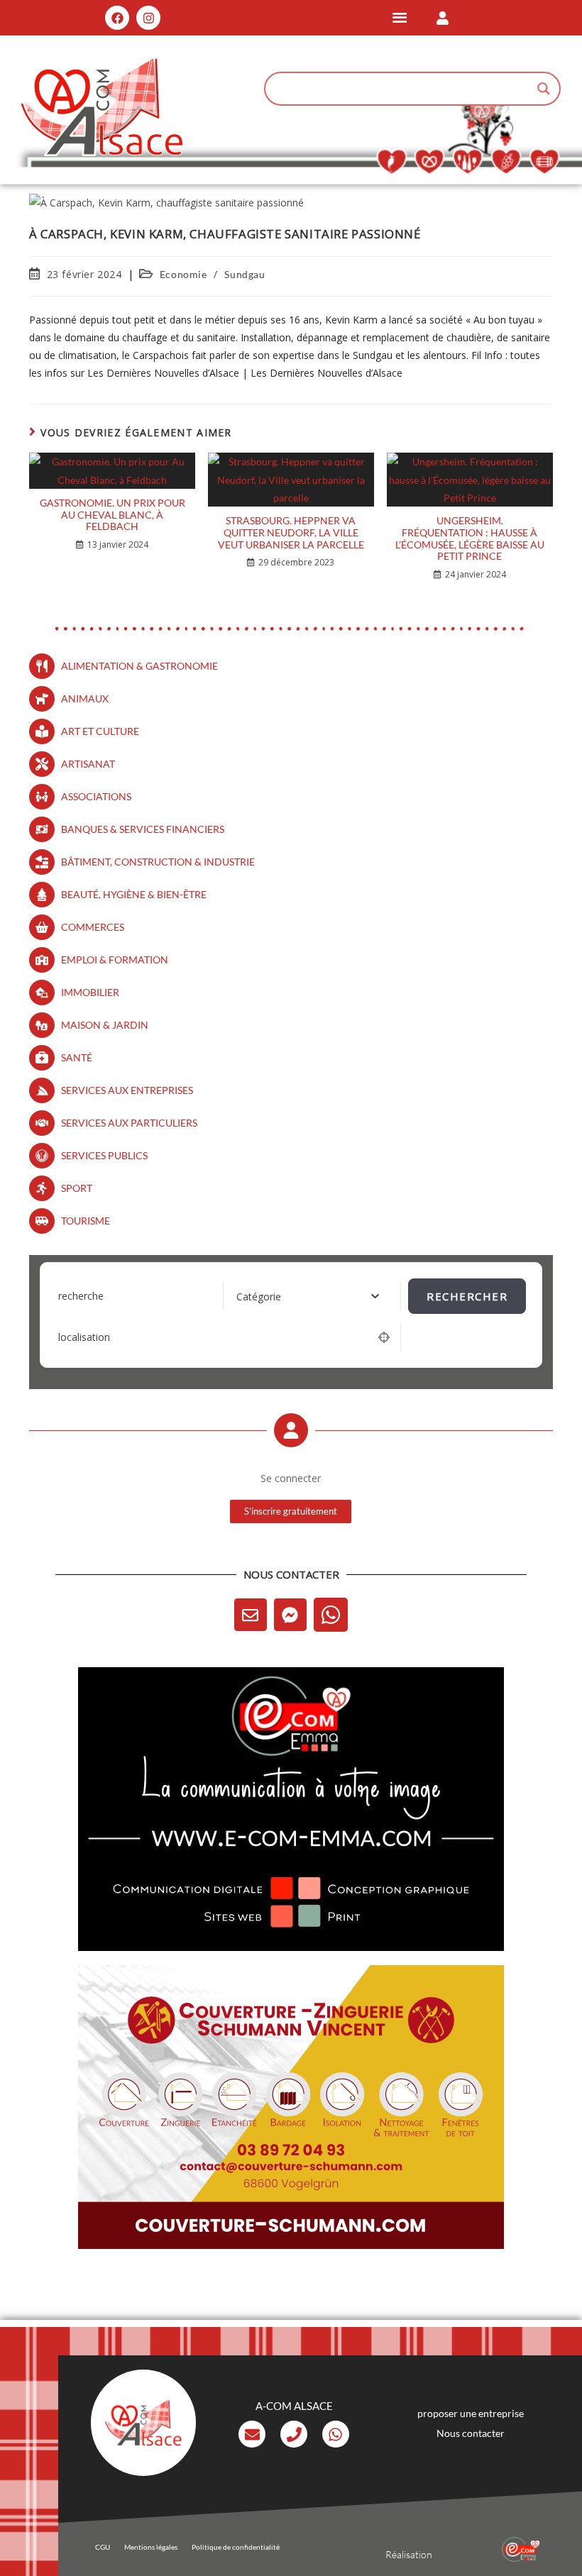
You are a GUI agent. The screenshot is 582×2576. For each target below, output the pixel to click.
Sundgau (245, 274)
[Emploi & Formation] (42, 960)
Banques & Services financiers (143, 829)
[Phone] (294, 2434)
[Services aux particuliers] (42, 1123)
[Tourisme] (42, 1221)
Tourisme (86, 1221)
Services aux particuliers (129, 1123)
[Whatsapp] (331, 1615)
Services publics (104, 1155)
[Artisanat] (42, 764)
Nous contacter (471, 2433)
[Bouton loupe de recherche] (544, 89)
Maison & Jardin (105, 1025)
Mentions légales (151, 2547)
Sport (77, 1188)
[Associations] (42, 797)
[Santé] (42, 1058)
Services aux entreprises (127, 1090)
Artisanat (88, 764)
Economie (183, 274)
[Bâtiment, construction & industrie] (42, 862)
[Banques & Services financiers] (42, 829)
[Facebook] (117, 18)
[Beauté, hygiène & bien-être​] (42, 895)
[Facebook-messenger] (290, 1615)
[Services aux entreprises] (42, 1090)
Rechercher (467, 1296)
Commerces (93, 927)
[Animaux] (42, 699)
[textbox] (259, 1297)
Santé (77, 1057)
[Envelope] (251, 1615)
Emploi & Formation (115, 960)
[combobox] (313, 1296)
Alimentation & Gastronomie (139, 666)
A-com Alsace (294, 2406)
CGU (103, 2547)
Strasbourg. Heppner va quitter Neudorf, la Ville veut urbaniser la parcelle (291, 533)
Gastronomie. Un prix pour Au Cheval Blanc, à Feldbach (112, 515)
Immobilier (90, 992)
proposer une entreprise (471, 2413)
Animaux (85, 698)
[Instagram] (148, 18)
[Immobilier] (42, 993)
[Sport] (42, 1188)
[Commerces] (42, 927)
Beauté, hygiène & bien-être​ (134, 894)
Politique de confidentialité (236, 2547)
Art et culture (100, 731)
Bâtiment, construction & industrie (158, 862)
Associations (96, 796)
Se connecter (291, 1478)
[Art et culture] (42, 731)
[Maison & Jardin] (42, 1025)
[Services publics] (42, 1156)
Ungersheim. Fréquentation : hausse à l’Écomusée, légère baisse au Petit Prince (470, 538)
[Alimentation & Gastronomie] (42, 666)
